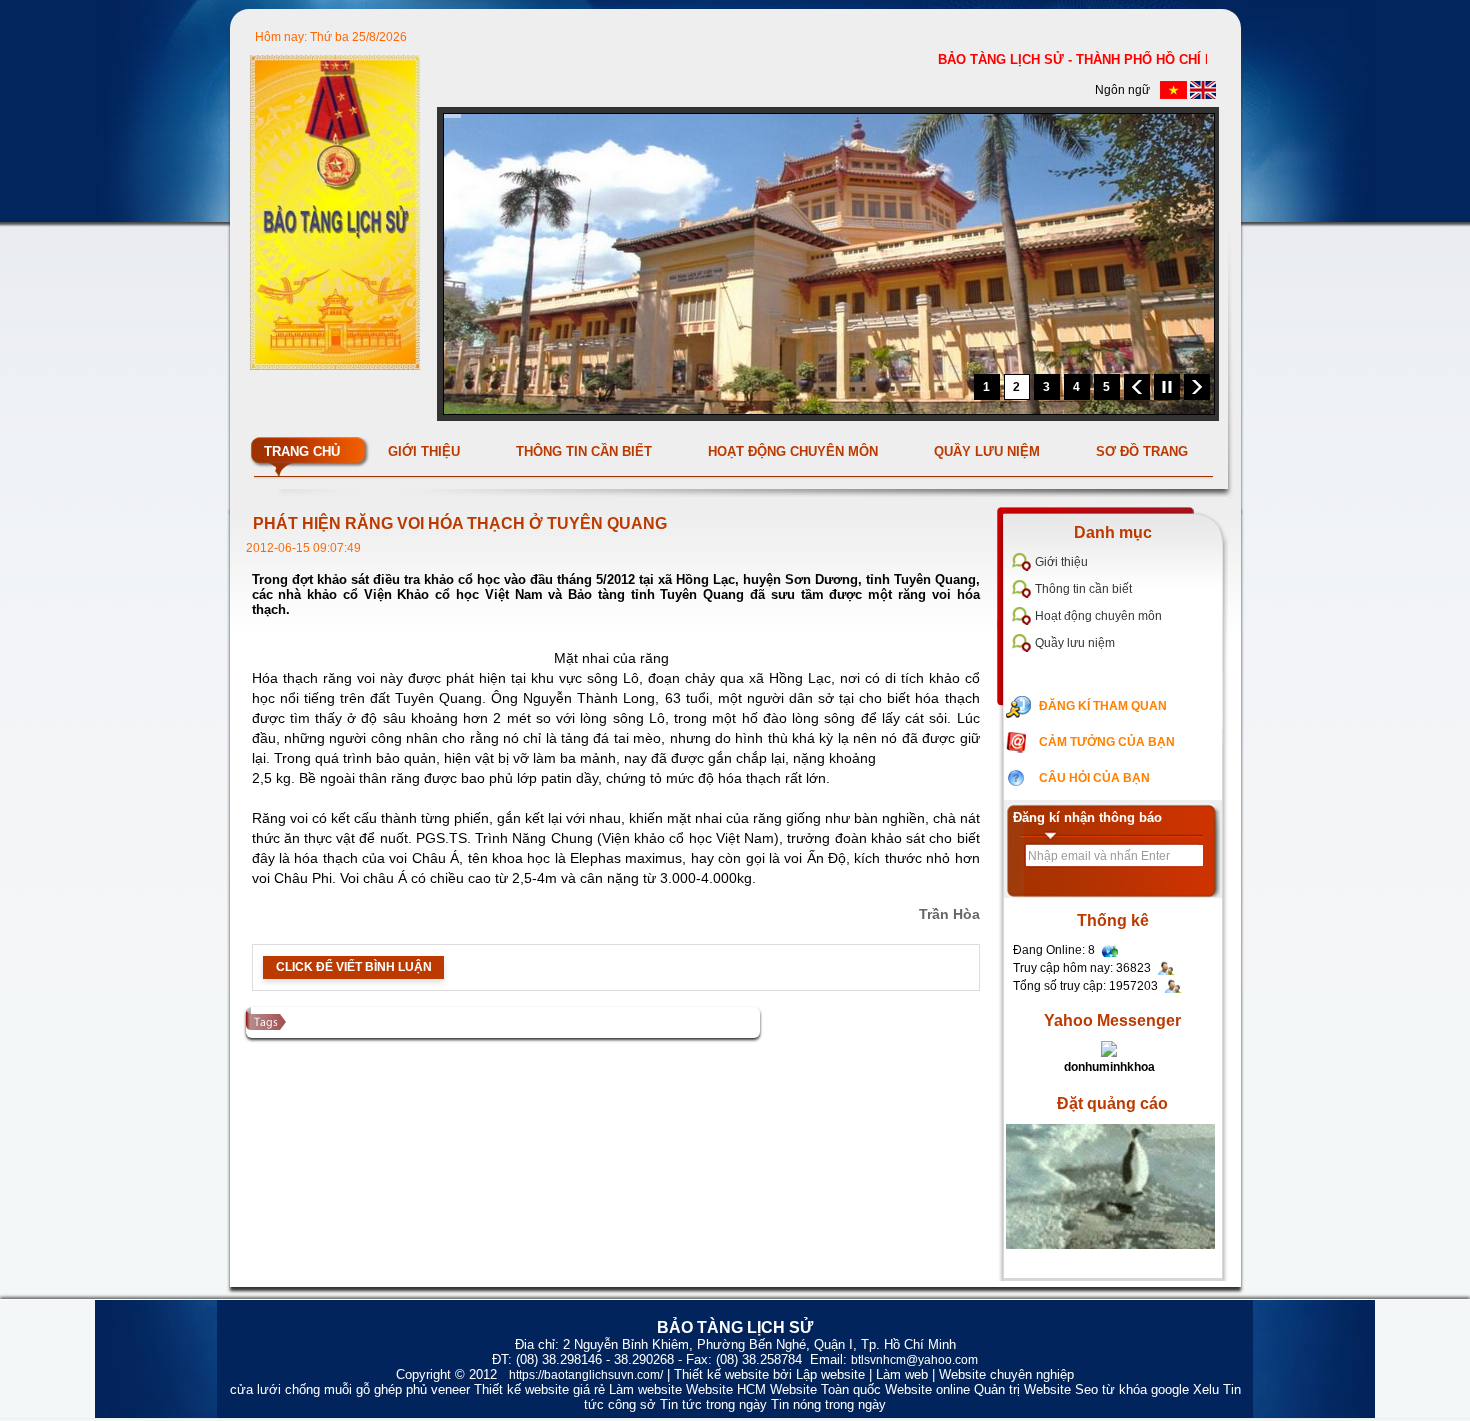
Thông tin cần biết (1083, 589)
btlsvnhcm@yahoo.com (914, 1360)
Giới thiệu (1061, 562)
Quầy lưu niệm (1075, 643)
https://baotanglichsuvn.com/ (586, 1375)
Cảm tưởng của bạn (1107, 742)
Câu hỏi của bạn (1094, 778)
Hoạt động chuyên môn (1098, 616)
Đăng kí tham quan (1103, 706)
